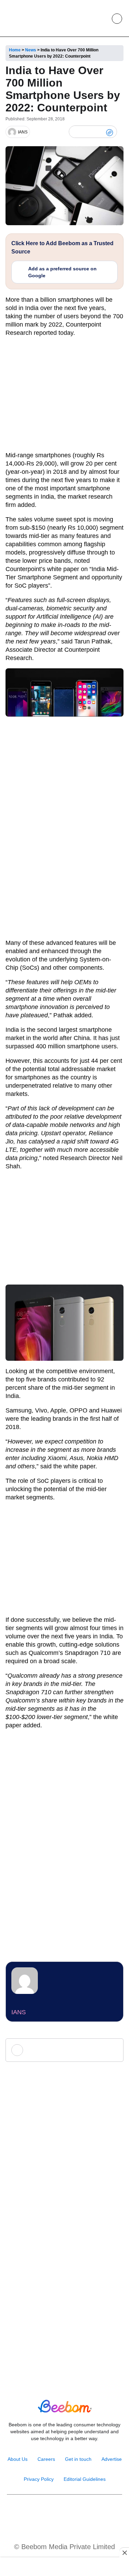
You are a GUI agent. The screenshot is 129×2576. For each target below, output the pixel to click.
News (31, 50)
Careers (46, 2459)
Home (15, 50)
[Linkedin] (72, 2512)
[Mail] (87, 2512)
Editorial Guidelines (85, 2479)
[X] (98, 132)
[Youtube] (57, 2512)
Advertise (112, 2459)
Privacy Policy (39, 2479)
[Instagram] (42, 2512)
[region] (65, 2567)
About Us (18, 2459)
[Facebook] (87, 132)
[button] (101, 19)
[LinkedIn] (76, 132)
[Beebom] (29, 18)
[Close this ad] (124, 2553)
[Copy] (110, 132)
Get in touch (78, 2459)
